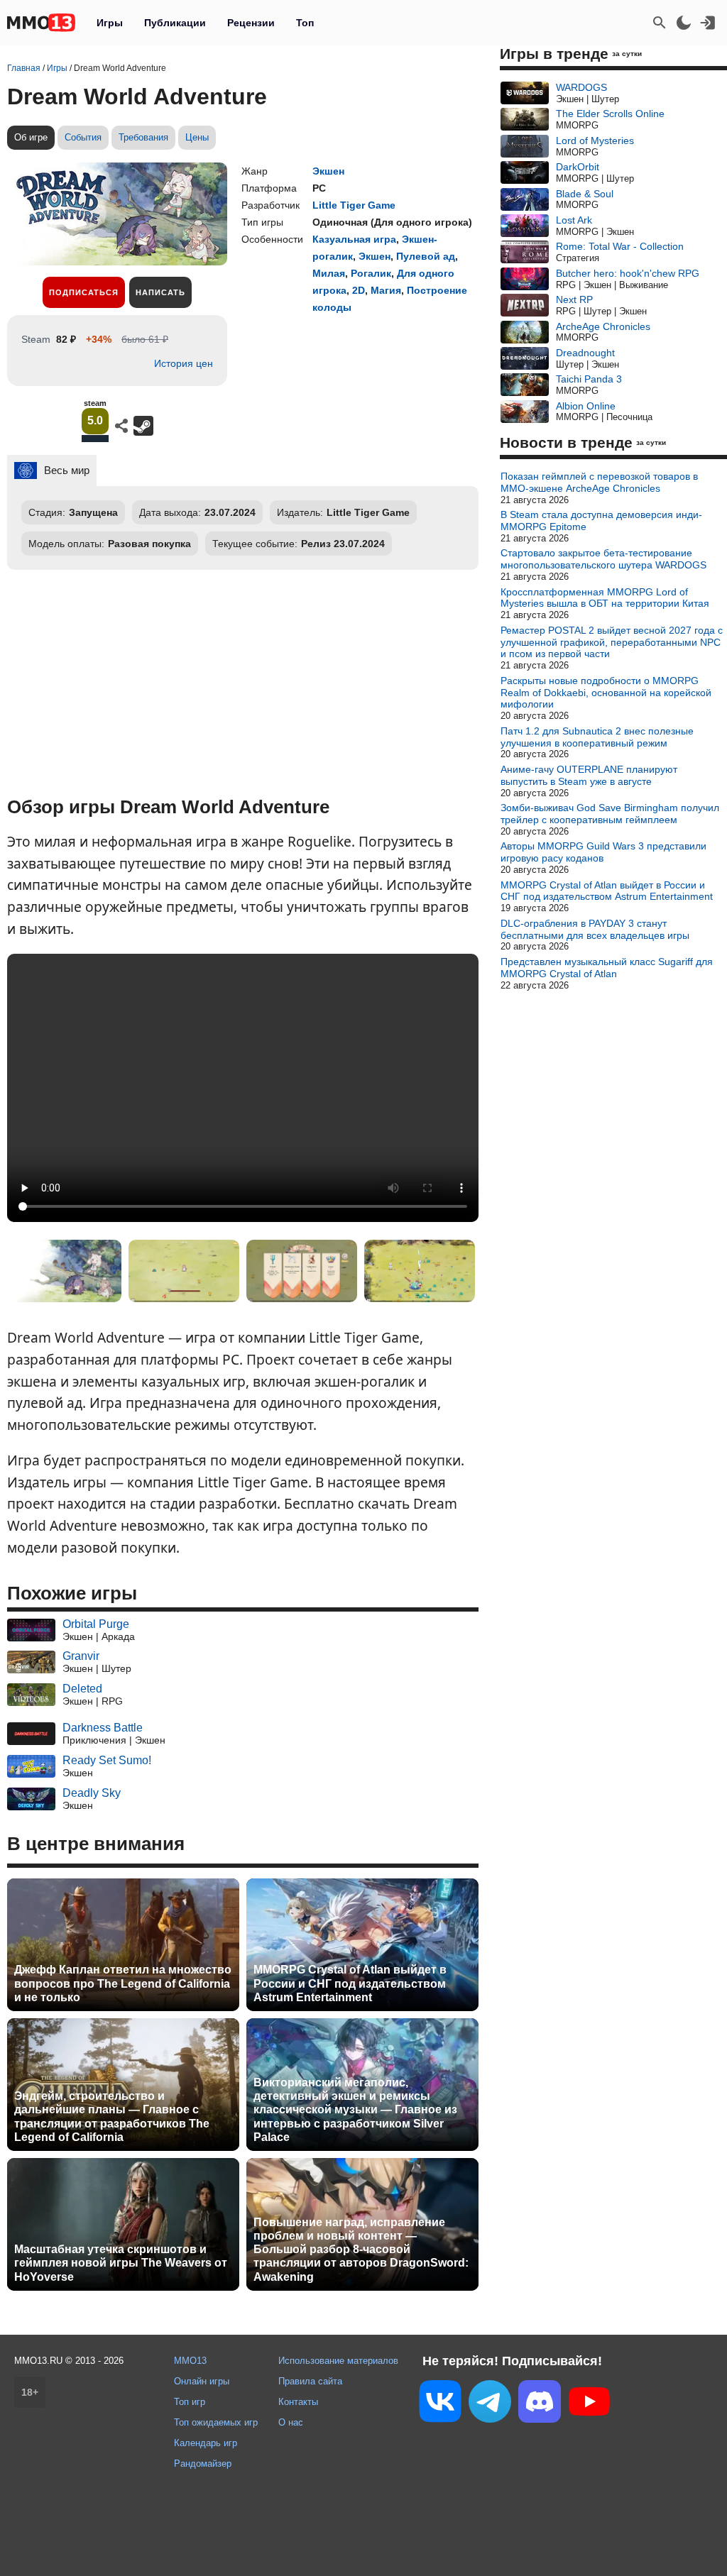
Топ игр (190, 2402)
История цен (184, 363)
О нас (291, 2422)
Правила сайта (310, 2381)
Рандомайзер (203, 2464)
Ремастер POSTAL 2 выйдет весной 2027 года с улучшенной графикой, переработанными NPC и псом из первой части (612, 642)
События (83, 137)
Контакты (298, 2402)
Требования (143, 137)
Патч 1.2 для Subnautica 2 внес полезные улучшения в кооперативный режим (597, 737)
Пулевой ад (426, 256)
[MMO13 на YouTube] (589, 2404)
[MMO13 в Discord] (540, 2404)
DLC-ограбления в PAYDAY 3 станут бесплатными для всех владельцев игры (595, 929)
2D (359, 290)
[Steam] (143, 426)
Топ (305, 23)
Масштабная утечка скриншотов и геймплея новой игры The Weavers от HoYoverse (121, 2263)
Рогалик (371, 273)
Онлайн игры (202, 2381)
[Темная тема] (684, 23)
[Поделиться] (121, 426)
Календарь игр (206, 2443)
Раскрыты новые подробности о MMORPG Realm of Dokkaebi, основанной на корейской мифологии (606, 693)
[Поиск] (660, 23)
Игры (110, 23)
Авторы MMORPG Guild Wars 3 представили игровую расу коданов (603, 852)
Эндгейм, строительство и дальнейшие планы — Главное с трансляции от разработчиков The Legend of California (112, 2117)
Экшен (328, 171)
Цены (197, 137)
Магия (386, 290)
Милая (329, 273)
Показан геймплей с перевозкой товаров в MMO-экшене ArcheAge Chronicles (599, 482)
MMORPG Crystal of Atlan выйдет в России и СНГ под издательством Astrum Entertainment (350, 1983)
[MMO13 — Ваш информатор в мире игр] (41, 23)
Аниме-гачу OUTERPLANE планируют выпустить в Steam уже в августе (589, 775)
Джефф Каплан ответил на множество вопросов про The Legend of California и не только (123, 1983)
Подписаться (84, 292)
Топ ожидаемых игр (216, 2422)
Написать (160, 292)
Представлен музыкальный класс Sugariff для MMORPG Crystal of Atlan (607, 968)
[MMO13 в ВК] (440, 2404)
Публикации (175, 23)
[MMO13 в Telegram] (490, 2404)
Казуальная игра (354, 239)
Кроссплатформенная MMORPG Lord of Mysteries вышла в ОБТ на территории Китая (605, 598)
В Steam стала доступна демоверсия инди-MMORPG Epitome (601, 521)
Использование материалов (338, 2361)
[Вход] (708, 23)
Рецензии (251, 23)
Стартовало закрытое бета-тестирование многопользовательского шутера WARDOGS (603, 559)
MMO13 (190, 2361)
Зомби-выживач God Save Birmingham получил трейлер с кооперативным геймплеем (610, 814)
